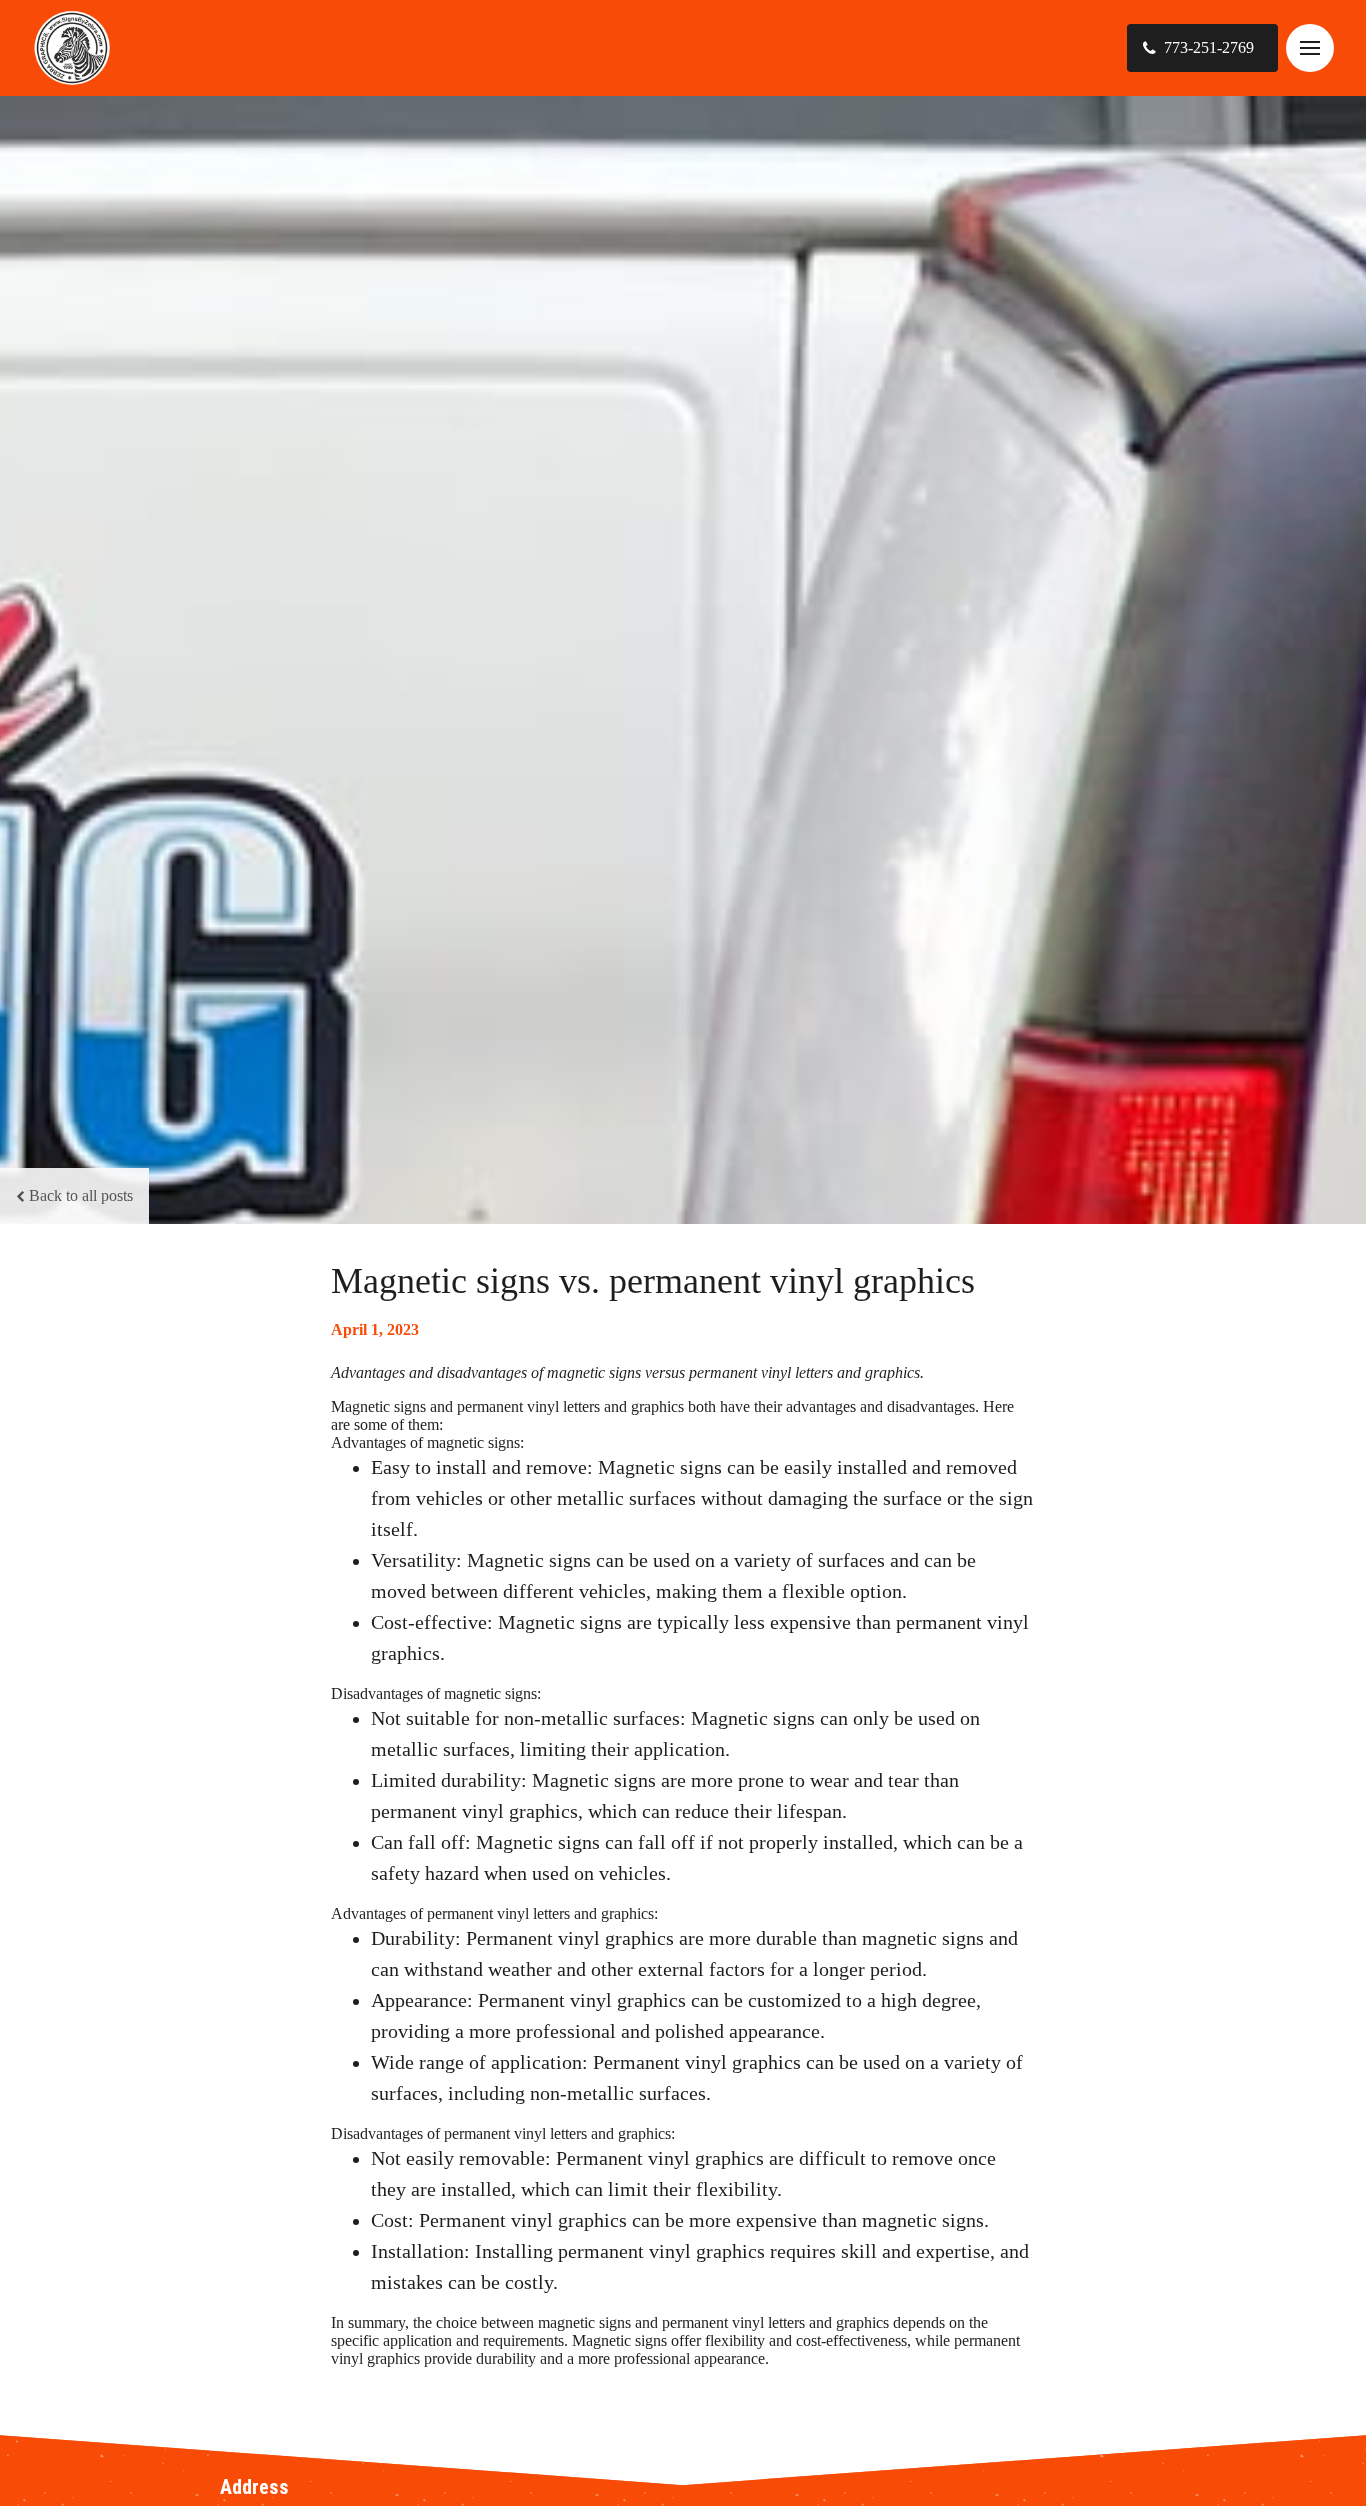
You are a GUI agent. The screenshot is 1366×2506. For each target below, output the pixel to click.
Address (254, 2487)
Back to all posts (81, 1195)
